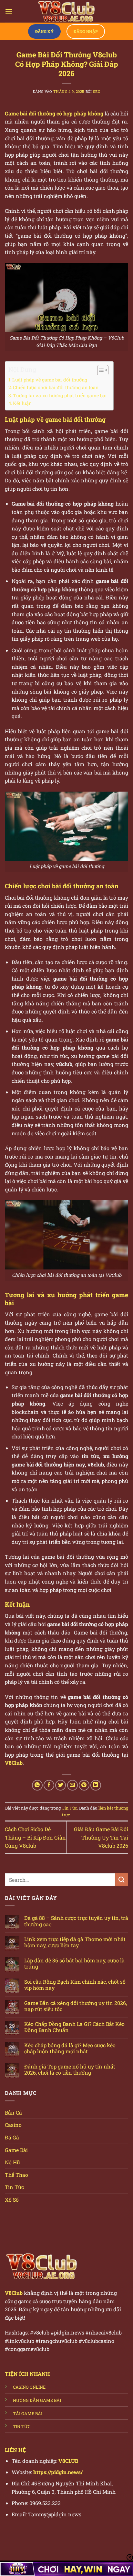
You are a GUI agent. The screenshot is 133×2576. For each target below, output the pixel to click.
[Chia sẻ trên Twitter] (61, 1785)
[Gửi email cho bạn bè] (72, 1785)
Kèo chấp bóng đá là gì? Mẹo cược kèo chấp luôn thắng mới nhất (70, 2048)
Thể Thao (16, 2175)
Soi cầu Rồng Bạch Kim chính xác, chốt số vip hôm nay (75, 1985)
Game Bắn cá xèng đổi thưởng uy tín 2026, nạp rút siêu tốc (76, 2006)
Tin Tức (69, 1808)
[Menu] (9, 11)
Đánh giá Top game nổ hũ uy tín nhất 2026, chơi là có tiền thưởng (70, 2069)
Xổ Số (12, 2200)
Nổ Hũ (12, 2162)
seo (97, 91)
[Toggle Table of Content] (100, 370)
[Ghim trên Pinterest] (84, 1785)
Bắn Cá (13, 2112)
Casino (13, 2125)
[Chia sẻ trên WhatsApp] (37, 1785)
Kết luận (22, 403)
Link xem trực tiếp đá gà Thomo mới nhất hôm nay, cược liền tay (75, 1942)
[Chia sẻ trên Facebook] (49, 1785)
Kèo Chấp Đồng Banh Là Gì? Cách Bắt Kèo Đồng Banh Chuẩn (74, 2027)
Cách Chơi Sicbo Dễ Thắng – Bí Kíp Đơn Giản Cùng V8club (35, 1837)
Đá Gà (12, 2137)
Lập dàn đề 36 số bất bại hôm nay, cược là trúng (74, 1963)
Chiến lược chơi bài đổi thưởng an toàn (56, 387)
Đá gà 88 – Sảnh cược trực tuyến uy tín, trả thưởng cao (76, 1921)
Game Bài (16, 2150)
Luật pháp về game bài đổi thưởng (50, 380)
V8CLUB (68, 2461)
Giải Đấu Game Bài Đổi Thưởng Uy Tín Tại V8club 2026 (101, 1837)
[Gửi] (122, 1879)
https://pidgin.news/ (58, 2472)
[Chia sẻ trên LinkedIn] (96, 1785)
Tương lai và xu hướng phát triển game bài (60, 395)
